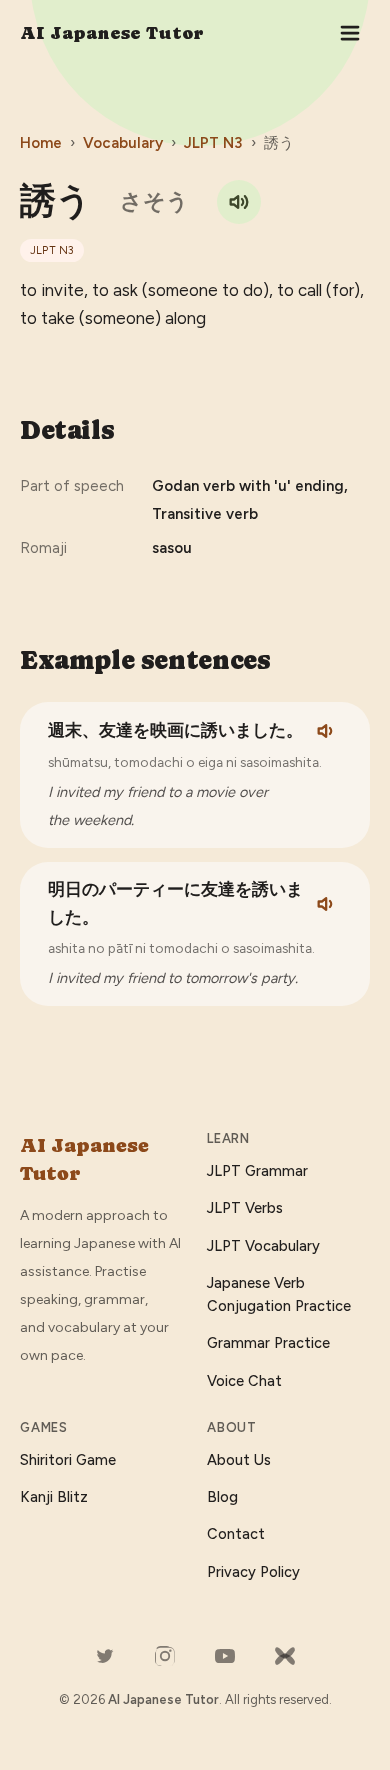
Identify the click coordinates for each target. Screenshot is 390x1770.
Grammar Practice (268, 1343)
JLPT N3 (213, 143)
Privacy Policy (253, 1572)
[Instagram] (165, 1656)
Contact (236, 1534)
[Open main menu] (350, 33)
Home (41, 143)
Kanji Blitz (54, 1497)
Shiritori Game (68, 1460)
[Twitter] (105, 1656)
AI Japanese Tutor (112, 32)
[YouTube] (225, 1656)
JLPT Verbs (245, 1208)
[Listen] (327, 731)
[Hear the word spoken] (239, 202)
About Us (239, 1460)
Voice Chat (244, 1381)
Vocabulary (123, 143)
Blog (222, 1497)
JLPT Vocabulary (263, 1246)
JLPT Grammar (257, 1171)
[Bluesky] (285, 1656)
